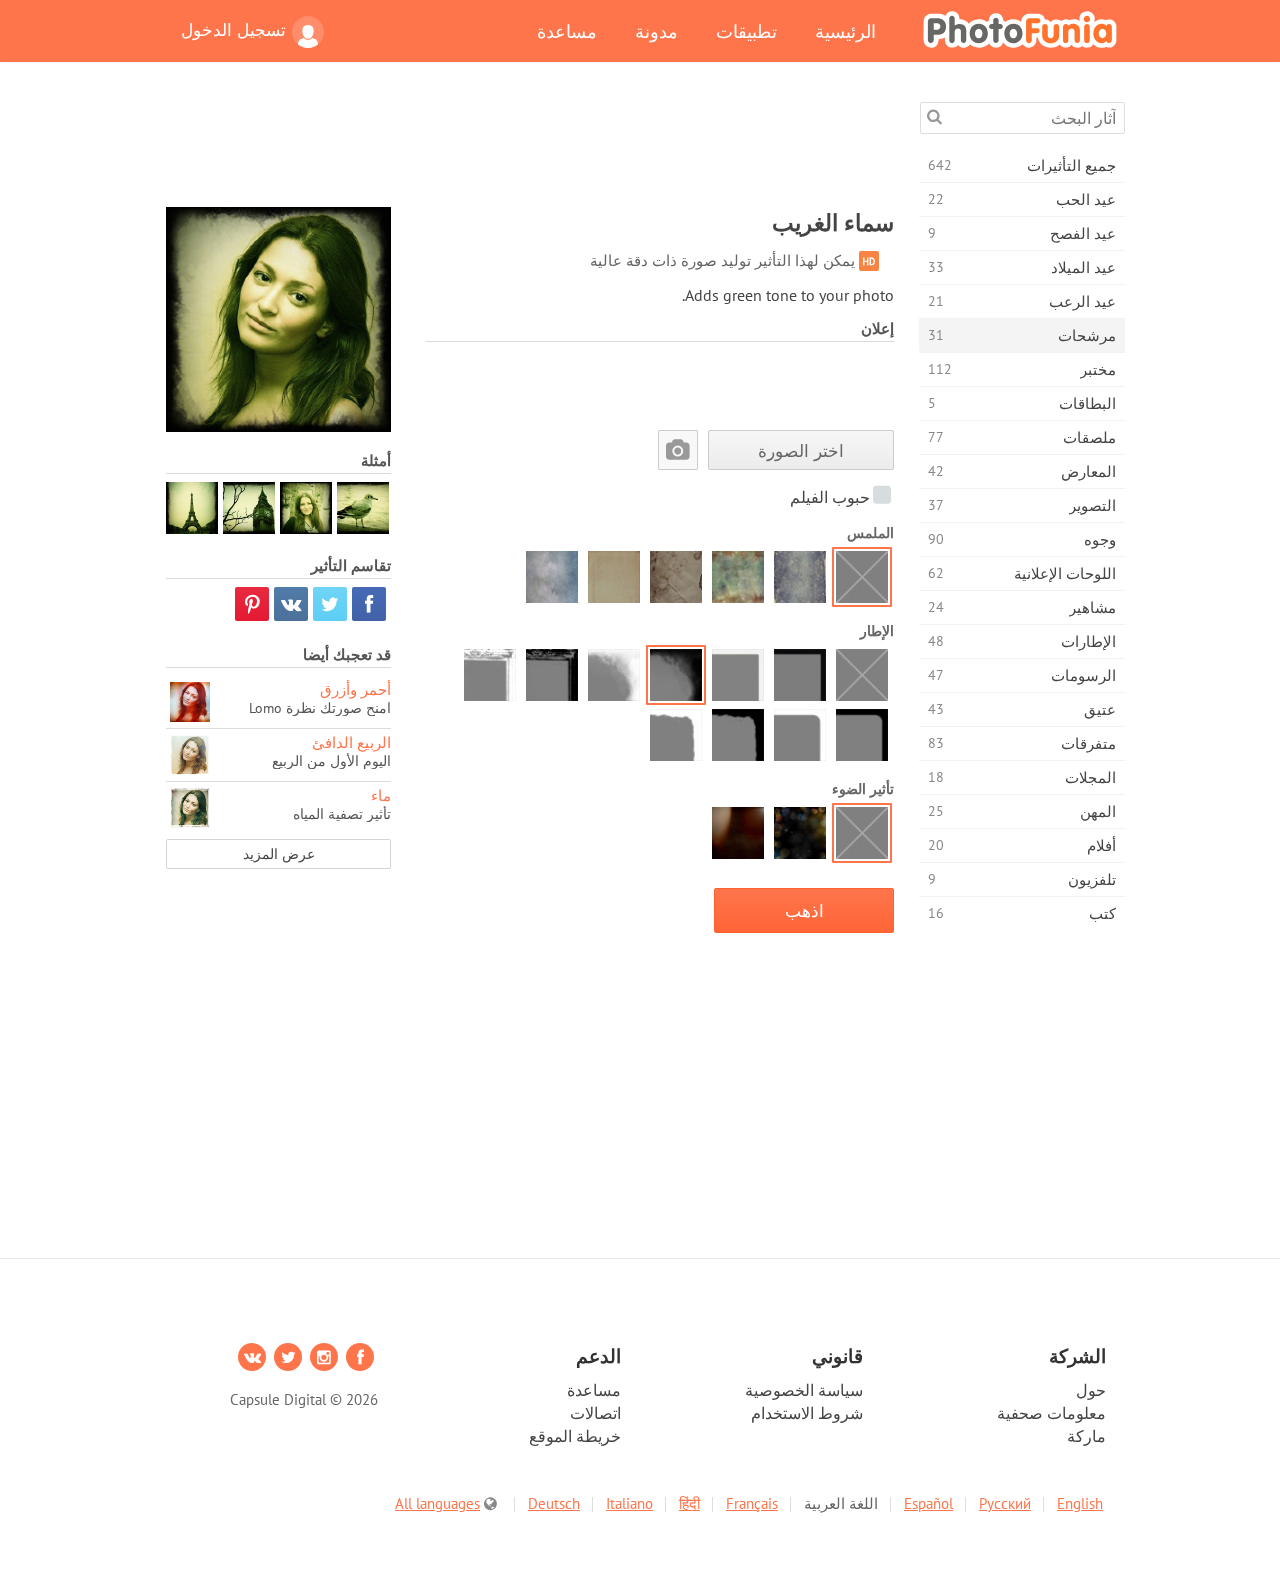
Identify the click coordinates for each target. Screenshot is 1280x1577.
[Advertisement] (530, 147)
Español (928, 1503)
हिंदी (689, 1503)
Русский (1005, 1503)
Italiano (629, 1503)
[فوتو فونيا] (1020, 29)
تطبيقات (746, 31)
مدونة (656, 31)
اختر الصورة (801, 450)
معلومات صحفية (1051, 1413)
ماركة (1086, 1436)
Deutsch (554, 1503)
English (1080, 1503)
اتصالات (595, 1413)
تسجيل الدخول (233, 30)
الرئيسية (845, 31)
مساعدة (567, 31)
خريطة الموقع (575, 1436)
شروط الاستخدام (807, 1413)
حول (1091, 1390)
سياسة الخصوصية (804, 1390)
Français (752, 1503)
